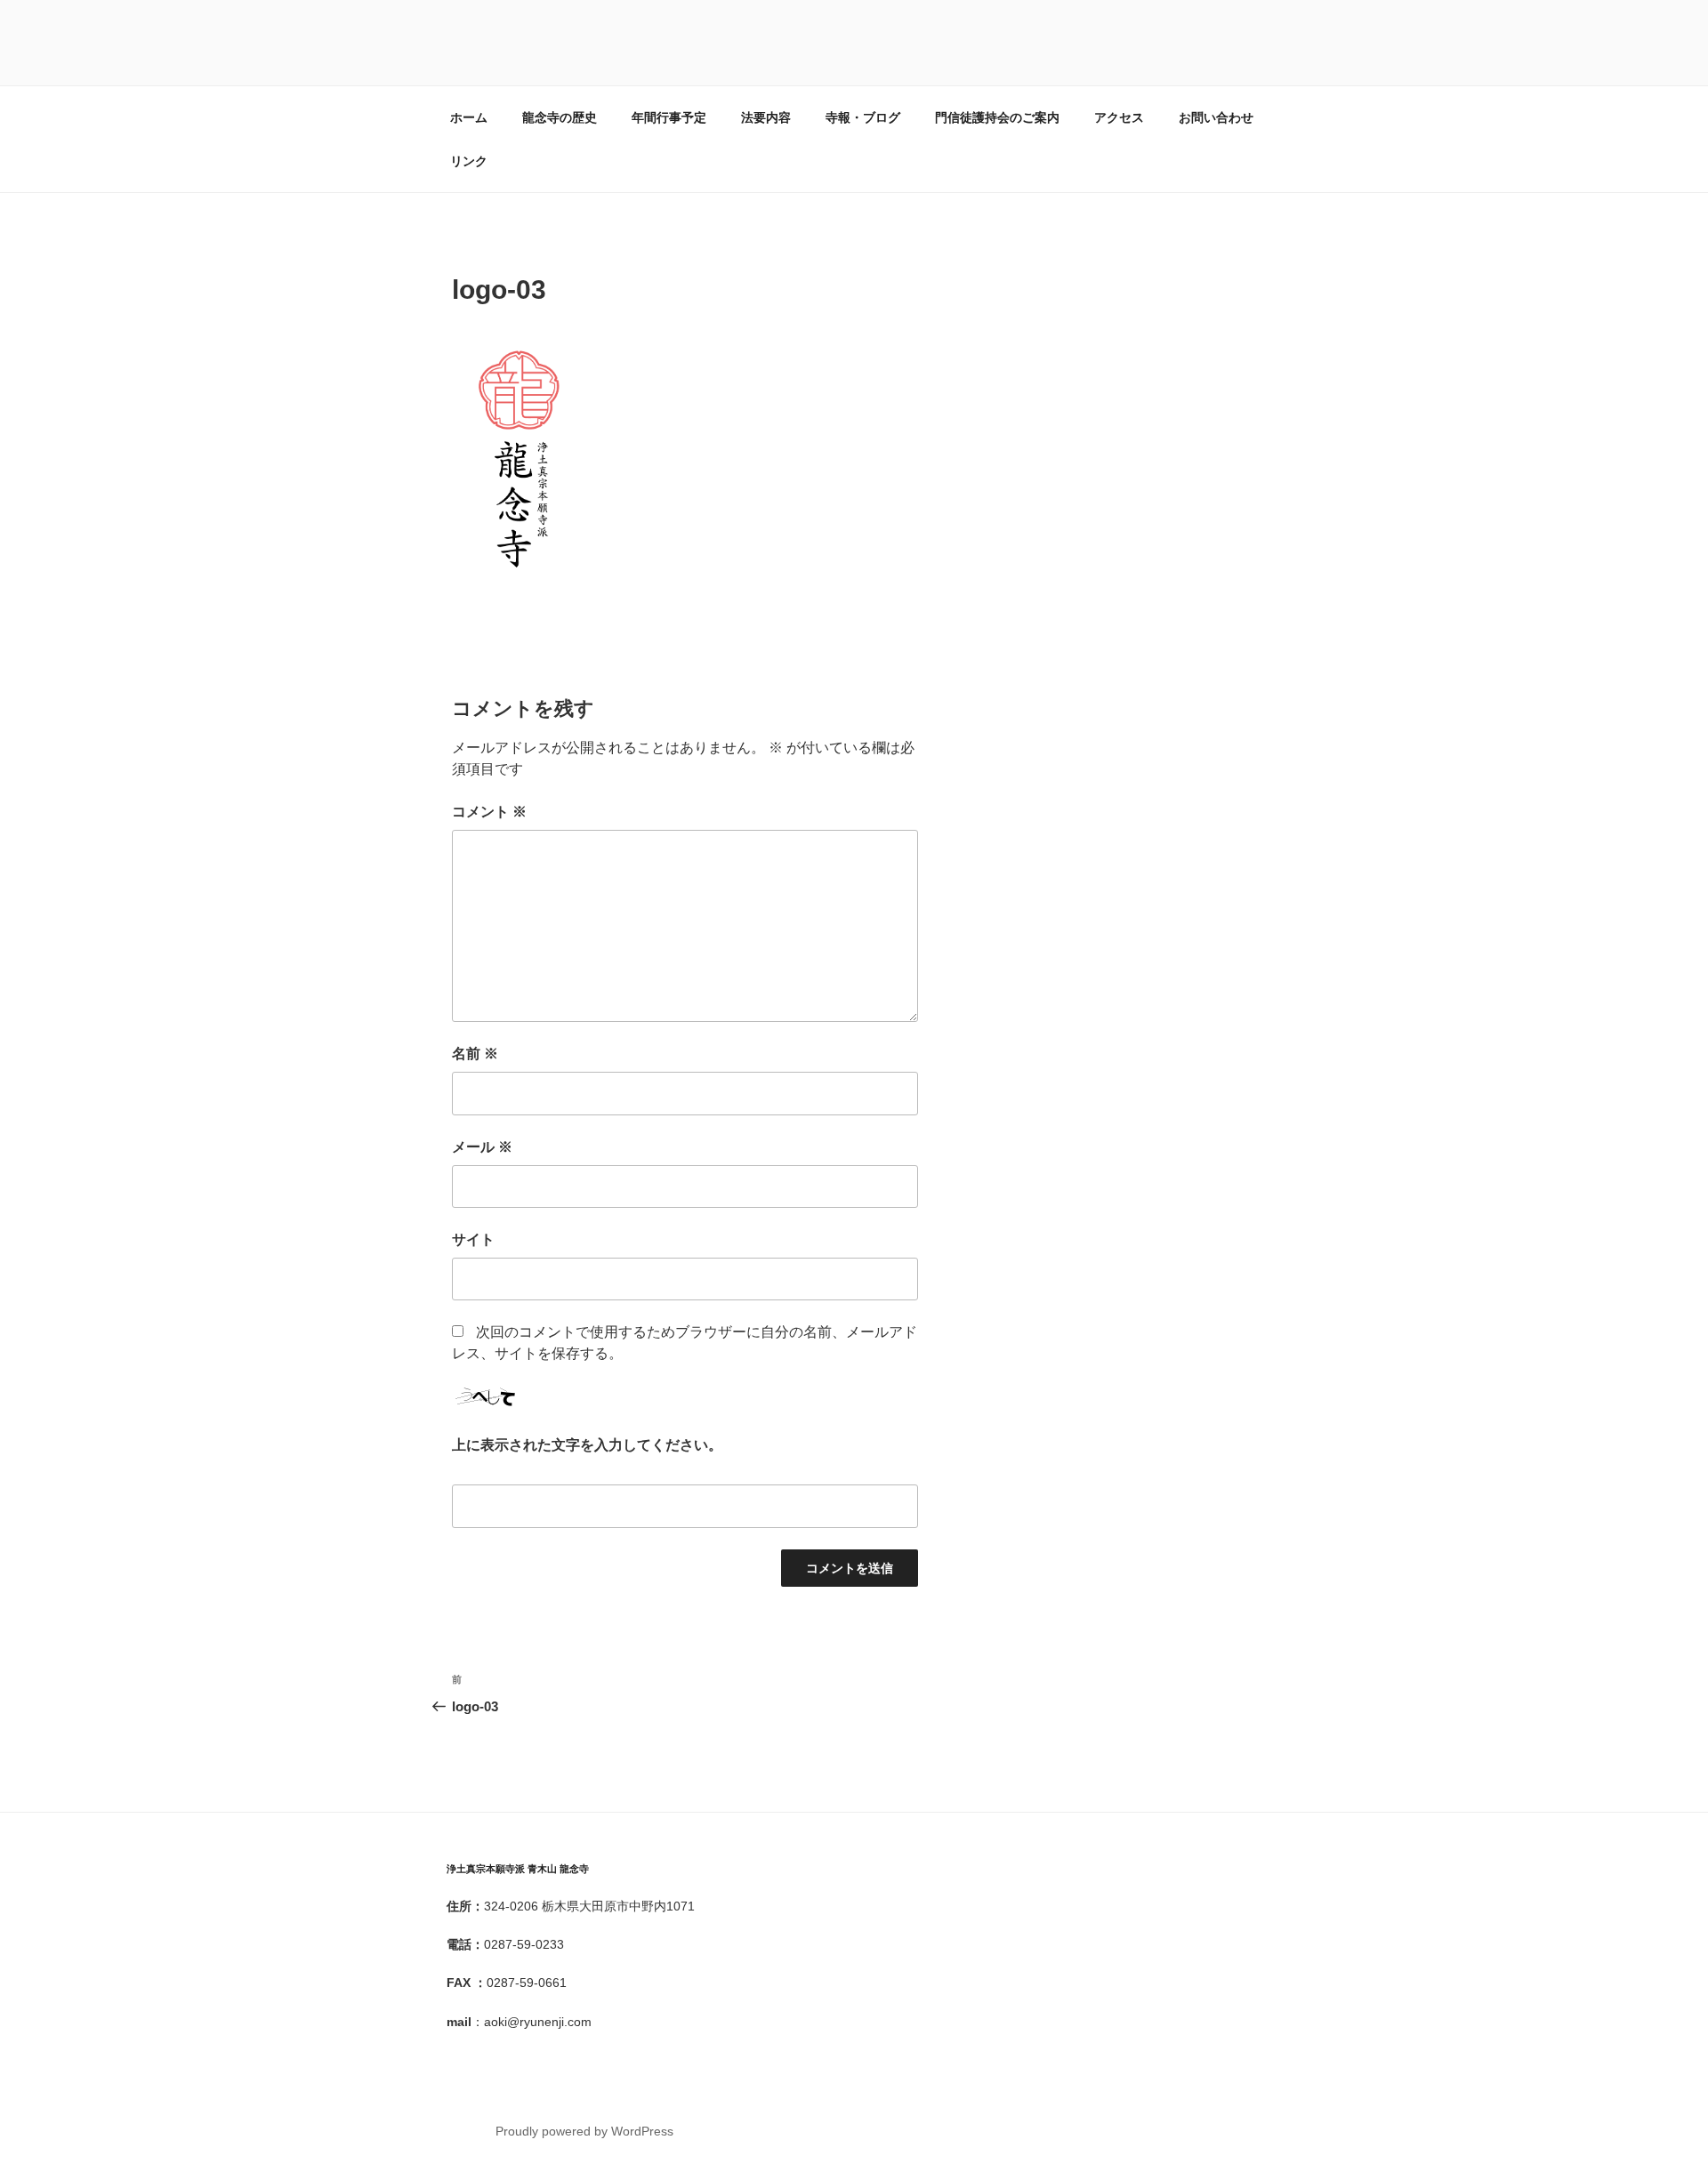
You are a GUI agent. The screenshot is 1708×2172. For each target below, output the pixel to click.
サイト (473, 1239)
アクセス (1119, 117)
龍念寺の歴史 (560, 117)
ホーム (469, 117)
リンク (469, 161)
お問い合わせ (1216, 117)
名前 (475, 1054)
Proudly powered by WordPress (584, 2131)
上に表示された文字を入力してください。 (587, 1445)
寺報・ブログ (863, 117)
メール (482, 1147)
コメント (489, 812)
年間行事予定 (669, 117)
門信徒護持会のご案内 (997, 117)
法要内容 (766, 117)
